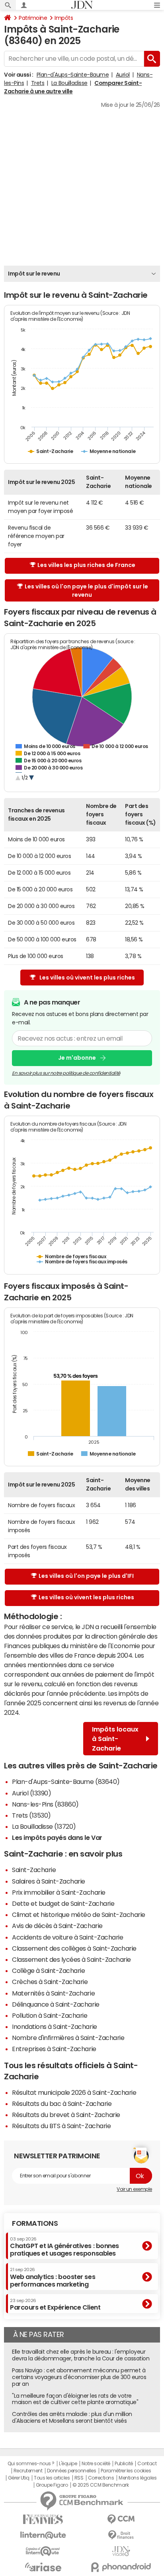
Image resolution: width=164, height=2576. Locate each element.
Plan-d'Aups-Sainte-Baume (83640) (66, 1782)
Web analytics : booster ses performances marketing (53, 2277)
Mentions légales (138, 2478)
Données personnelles (71, 2471)
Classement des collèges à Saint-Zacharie (74, 1948)
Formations (35, 2223)
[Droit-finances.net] (121, 2535)
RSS (79, 2478)
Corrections (101, 2478)
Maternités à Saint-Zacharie (53, 1993)
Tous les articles (52, 2478)
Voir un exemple (134, 2189)
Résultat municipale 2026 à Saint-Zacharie (74, 2092)
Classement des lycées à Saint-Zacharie (71, 1959)
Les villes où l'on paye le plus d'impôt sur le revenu (86, 591)
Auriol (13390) (31, 1793)
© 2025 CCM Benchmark (101, 2485)
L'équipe (68, 2464)
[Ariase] (43, 2567)
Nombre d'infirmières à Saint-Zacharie (68, 2038)
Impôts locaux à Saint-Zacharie (115, 1739)
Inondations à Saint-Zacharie (55, 2026)
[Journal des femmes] (43, 2519)
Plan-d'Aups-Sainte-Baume (73, 75)
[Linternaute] (43, 2535)
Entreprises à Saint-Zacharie (54, 2049)
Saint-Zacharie (34, 1870)
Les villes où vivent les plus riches (87, 978)
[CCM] (121, 2519)
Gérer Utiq (19, 2478)
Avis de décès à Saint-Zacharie (57, 1926)
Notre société (96, 2464)
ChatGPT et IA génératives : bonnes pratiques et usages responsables (64, 2247)
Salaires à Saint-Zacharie (49, 1881)
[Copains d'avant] (43, 2551)
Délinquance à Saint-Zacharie (56, 2004)
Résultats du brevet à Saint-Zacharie (66, 2115)
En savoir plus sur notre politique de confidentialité (66, 1073)
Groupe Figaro (52, 2485)
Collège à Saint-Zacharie (48, 1971)
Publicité (124, 2464)
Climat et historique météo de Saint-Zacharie (79, 1915)
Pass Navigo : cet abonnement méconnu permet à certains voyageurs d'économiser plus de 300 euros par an (79, 2377)
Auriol (123, 75)
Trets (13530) (31, 1815)
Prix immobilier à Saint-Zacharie (59, 1892)
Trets (38, 83)
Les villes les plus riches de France (86, 565)
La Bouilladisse (69, 83)
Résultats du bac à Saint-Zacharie (62, 2104)
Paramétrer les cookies (126, 2471)
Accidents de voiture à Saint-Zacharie (67, 1937)
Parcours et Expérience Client (55, 2304)
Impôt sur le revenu (34, 274)
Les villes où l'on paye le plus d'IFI (86, 1576)
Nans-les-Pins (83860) (45, 1804)
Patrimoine (33, 18)
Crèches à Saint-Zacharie (50, 1982)
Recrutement (28, 2471)
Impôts (64, 18)
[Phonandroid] (121, 2567)
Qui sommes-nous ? (31, 2464)
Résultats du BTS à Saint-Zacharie (61, 2126)
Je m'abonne (77, 1058)
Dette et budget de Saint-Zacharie (63, 1903)
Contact (147, 2464)
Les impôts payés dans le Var (57, 1838)
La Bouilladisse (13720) (44, 1826)
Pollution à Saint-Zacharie (50, 2015)
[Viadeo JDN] (121, 2551)
